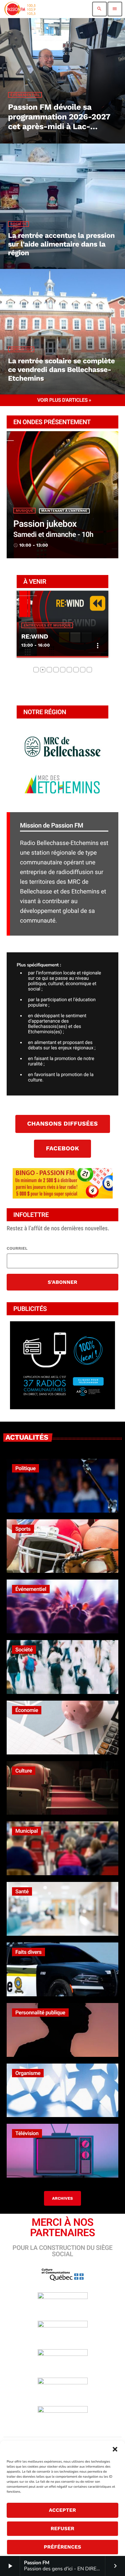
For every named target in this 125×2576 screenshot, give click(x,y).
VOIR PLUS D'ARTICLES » (64, 400)
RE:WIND (35, 636)
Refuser (62, 2529)
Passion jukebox (45, 524)
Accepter (63, 2510)
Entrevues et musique (47, 625)
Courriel (17, 1248)
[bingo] (63, 1197)
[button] (115, 2449)
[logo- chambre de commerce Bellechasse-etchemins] (62, 1379)
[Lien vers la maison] (20, 9)
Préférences (62, 2547)
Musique (24, 511)
